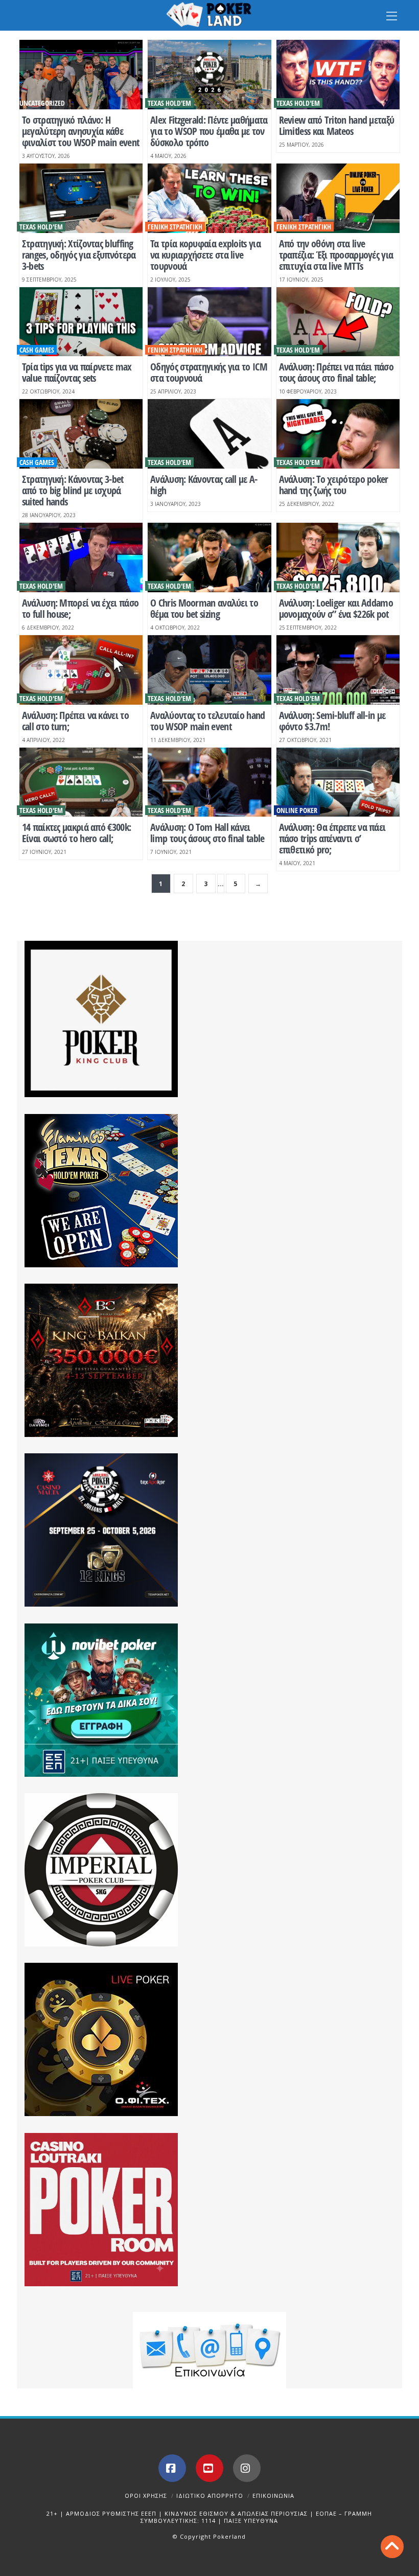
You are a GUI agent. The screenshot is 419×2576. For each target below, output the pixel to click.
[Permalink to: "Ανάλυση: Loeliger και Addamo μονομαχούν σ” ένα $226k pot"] (338, 558)
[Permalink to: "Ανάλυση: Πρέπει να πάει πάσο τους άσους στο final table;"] (338, 322)
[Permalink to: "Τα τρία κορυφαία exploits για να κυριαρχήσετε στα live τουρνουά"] (209, 198)
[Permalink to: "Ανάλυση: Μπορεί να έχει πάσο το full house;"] (81, 558)
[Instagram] (247, 2468)
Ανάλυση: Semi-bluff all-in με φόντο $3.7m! (332, 721)
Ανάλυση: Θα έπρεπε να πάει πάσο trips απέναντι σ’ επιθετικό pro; (332, 838)
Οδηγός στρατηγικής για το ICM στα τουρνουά (209, 372)
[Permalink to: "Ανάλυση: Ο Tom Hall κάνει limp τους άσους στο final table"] (209, 782)
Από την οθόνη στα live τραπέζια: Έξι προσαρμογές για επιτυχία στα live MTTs (336, 255)
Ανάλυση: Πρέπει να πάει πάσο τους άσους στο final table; (336, 372)
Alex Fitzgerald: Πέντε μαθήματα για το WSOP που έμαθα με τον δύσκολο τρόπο (209, 131)
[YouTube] (209, 2468)
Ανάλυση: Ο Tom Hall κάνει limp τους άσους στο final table (207, 833)
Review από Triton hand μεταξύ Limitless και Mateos (337, 125)
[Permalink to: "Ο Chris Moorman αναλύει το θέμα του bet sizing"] (209, 558)
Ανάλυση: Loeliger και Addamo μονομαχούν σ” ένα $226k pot (336, 608)
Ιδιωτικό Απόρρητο (210, 2496)
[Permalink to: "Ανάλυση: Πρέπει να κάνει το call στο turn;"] (81, 670)
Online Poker (297, 810)
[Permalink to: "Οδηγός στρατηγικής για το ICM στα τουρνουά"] (209, 322)
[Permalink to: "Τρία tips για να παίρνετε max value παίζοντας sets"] (81, 322)
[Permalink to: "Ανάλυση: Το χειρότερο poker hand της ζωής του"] (338, 434)
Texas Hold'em (169, 103)
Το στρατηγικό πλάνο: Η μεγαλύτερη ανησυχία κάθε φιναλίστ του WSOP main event (80, 131)
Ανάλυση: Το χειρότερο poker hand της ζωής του (334, 485)
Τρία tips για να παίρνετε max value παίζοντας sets (77, 372)
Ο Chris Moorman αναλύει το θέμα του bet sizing (204, 608)
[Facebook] (172, 2468)
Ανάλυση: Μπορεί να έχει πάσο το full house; (80, 608)
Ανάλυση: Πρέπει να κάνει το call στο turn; (75, 721)
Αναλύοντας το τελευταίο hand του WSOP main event (207, 721)
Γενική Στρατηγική (175, 227)
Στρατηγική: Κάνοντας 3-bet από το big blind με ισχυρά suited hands (73, 490)
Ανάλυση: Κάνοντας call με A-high (204, 485)
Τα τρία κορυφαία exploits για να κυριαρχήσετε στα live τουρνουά (205, 255)
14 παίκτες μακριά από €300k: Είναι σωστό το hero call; (76, 833)
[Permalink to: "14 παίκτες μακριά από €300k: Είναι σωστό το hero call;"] (81, 782)
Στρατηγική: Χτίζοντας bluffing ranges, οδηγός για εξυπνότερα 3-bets (79, 255)
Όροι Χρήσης (146, 2496)
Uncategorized (42, 103)
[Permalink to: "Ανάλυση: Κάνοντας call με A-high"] (209, 434)
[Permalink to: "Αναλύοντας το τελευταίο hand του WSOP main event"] (209, 670)
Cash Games (37, 350)
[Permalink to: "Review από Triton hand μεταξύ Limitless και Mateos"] (338, 75)
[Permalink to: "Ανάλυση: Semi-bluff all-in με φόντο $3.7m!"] (338, 670)
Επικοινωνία (273, 2496)
